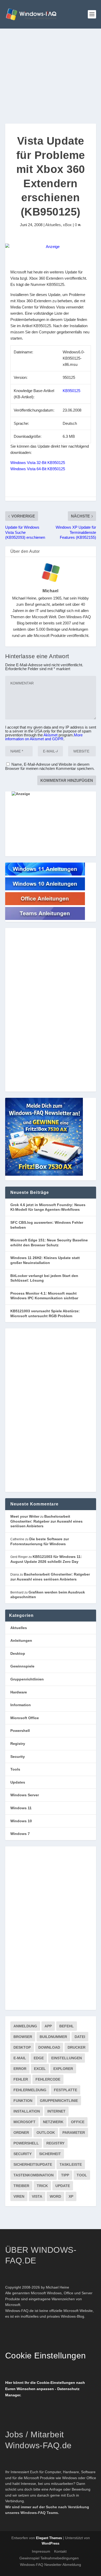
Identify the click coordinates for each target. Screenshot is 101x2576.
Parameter (74, 2133)
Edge (39, 2058)
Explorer (63, 2069)
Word (55, 2196)
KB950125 (71, 391)
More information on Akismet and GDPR (44, 737)
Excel (40, 2069)
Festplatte (66, 2090)
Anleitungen (21, 1640)
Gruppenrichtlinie (59, 2101)
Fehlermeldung (30, 2090)
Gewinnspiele (22, 1666)
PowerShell (26, 2143)
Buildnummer (53, 2037)
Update (63, 2186)
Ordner (21, 2133)
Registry (18, 1744)
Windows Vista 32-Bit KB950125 (38, 463)
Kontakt (60, 2551)
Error (20, 2069)
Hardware (19, 1692)
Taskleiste (71, 2164)
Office (78, 2122)
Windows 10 (21, 1821)
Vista (37, 2196)
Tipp (65, 2175)
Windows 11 (21, 1808)
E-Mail (20, 2058)
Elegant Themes (49, 2538)
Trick (42, 2186)
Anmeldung (25, 2026)
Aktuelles (53, 225)
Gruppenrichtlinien (27, 1679)
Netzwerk (53, 2122)
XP (71, 2196)
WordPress (51, 2543)
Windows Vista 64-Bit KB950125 (38, 469)
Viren (19, 2196)
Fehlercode (48, 2079)
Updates (18, 1782)
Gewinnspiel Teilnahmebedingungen (49, 2558)
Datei (80, 2037)
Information (21, 1705)
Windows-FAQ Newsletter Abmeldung (51, 2565)
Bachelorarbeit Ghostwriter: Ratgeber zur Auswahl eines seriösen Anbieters (46, 1521)
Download (49, 2047)
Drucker (77, 2047)
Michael (51, 591)
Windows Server (25, 1795)
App (48, 2026)
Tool (82, 2175)
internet (56, 2111)
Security (18, 1757)
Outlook (46, 2133)
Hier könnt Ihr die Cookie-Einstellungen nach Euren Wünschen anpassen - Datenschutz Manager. (45, 2389)
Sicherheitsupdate (33, 2164)
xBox (67, 225)
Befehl (67, 2026)
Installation (27, 2111)
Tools (15, 1769)
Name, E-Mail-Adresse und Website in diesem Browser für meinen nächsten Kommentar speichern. (50, 766)
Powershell (20, 1731)
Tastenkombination (34, 2175)
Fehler (21, 2079)
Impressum (41, 2551)
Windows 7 (20, 1834)
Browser (23, 2037)
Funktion (23, 2101)
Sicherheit (50, 2154)
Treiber (21, 2186)
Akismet (51, 735)
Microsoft (24, 2122)
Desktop (18, 1653)
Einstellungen (67, 2058)
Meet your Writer (25, 1516)
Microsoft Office (25, 1718)
